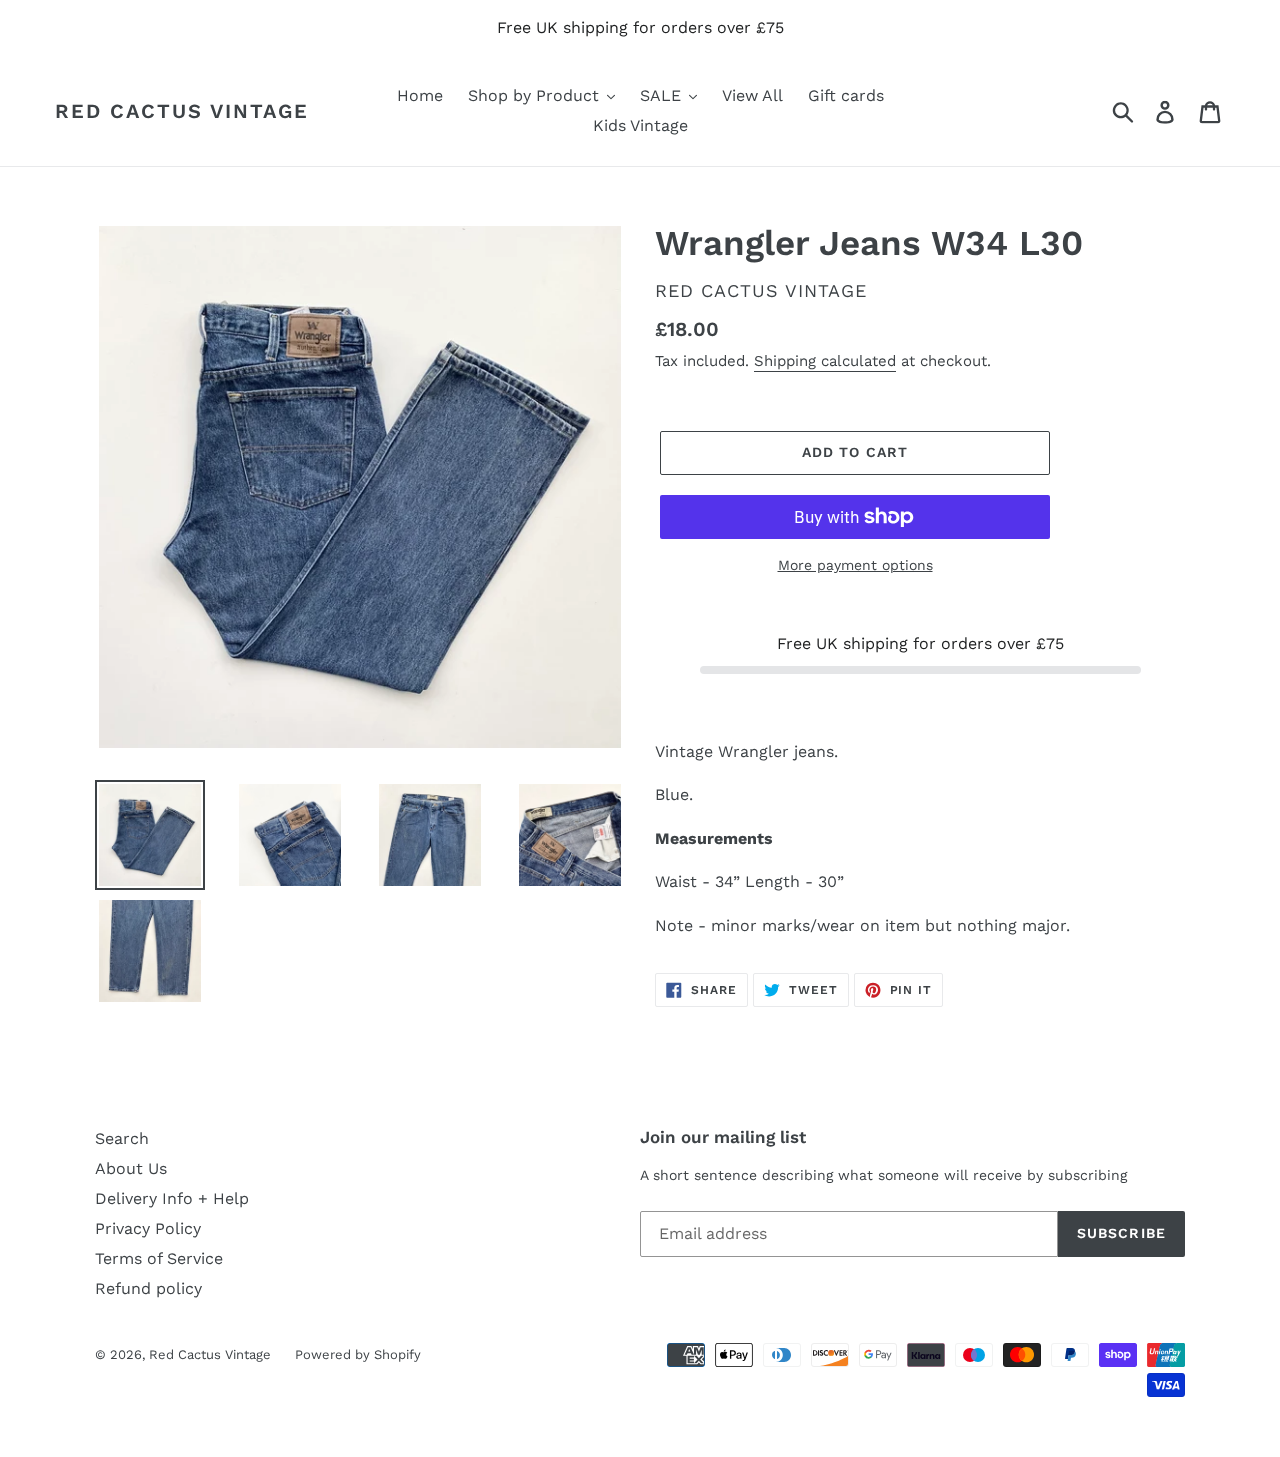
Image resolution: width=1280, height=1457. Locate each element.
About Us (131, 1168)
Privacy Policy (148, 1228)
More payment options (855, 565)
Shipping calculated (825, 361)
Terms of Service (159, 1258)
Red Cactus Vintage (182, 111)
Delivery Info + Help (172, 1198)
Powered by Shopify (358, 1354)
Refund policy (148, 1288)
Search (122, 1138)
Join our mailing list (723, 1137)
